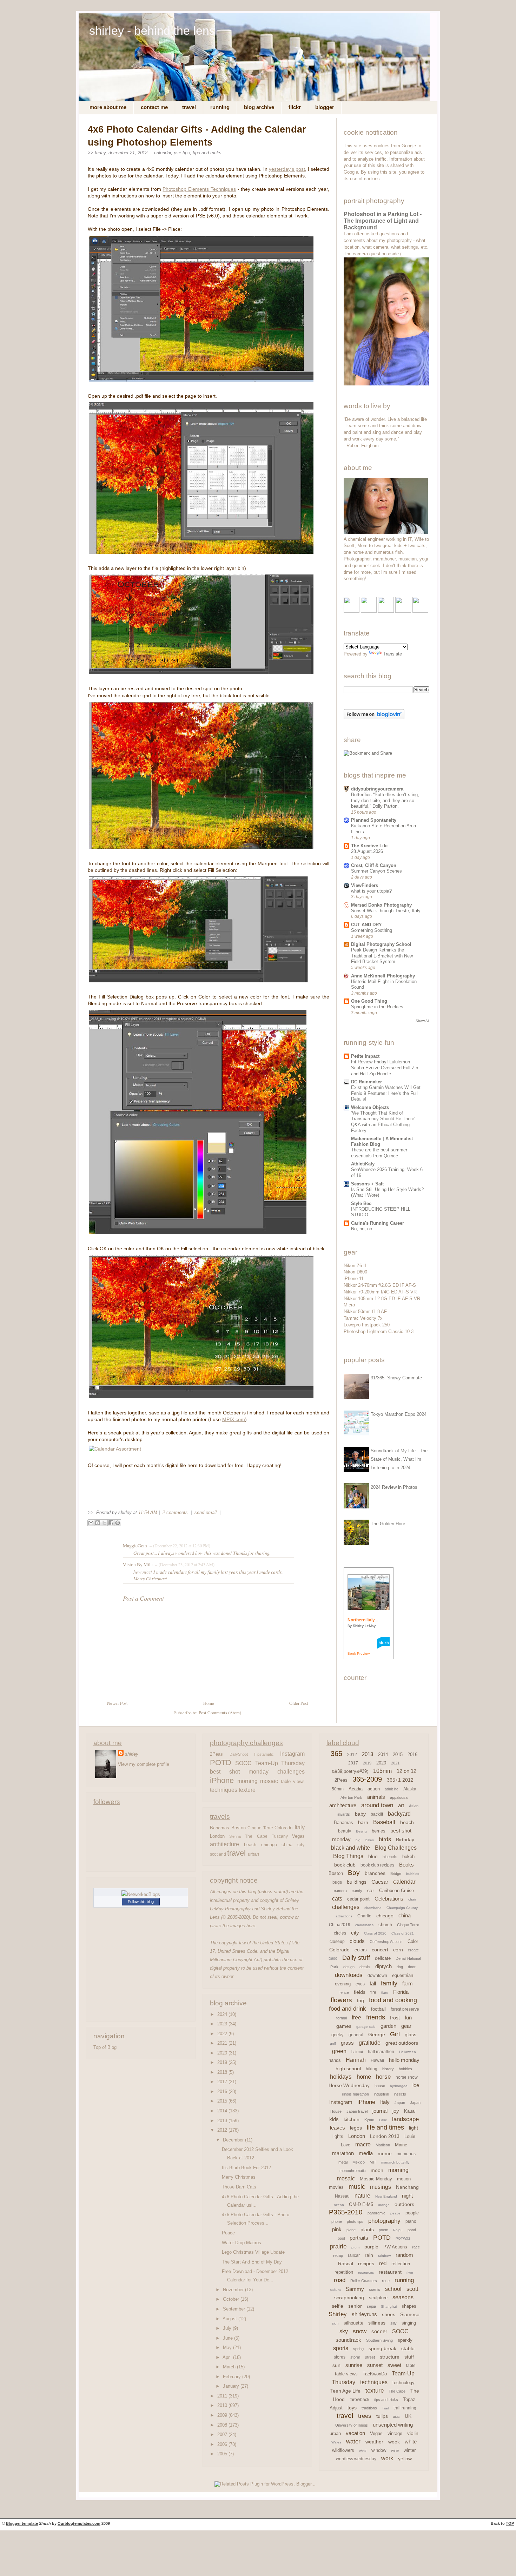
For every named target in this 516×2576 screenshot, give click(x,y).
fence (344, 1992)
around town (377, 1805)
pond (412, 2230)
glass (411, 2034)
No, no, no (362, 1229)
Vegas (298, 1836)
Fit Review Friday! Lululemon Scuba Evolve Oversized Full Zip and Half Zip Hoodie (385, 1068)
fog (360, 2000)
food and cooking (393, 2000)
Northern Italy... (363, 1620)
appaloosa (399, 1797)
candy (357, 1891)
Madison (383, 2145)
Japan (400, 2103)
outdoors (404, 2204)
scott (412, 2289)
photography (384, 2221)
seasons (403, 2297)
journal (380, 2111)
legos (356, 2128)
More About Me (108, 107)
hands (335, 2060)
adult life (392, 1789)
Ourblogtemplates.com (79, 2523)
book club (345, 1865)
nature (362, 2196)
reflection (401, 2264)
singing (409, 2323)
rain (369, 2255)
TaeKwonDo (375, 2374)
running (404, 2280)
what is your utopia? (371, 891)
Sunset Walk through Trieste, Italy (386, 911)
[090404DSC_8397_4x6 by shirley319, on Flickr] (386, 533)
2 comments (176, 1512)
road (340, 2280)
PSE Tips (182, 153)
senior (355, 2306)
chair (412, 1899)
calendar (163, 153)
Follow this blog (141, 1902)
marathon (343, 2153)
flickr (295, 107)
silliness (377, 2323)
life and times (385, 2127)
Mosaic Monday (376, 2179)
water (353, 2442)
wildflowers (343, 2450)
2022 (223, 2034)
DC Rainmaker (366, 1082)
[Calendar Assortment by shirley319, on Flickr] (115, 1449)
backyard (399, 1814)
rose (386, 2281)
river (410, 2272)
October (232, 2299)
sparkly (405, 2340)
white (411, 2442)
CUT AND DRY (366, 925)
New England (386, 2196)
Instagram (292, 1754)
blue (373, 1856)
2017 (223, 2082)
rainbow (384, 2256)
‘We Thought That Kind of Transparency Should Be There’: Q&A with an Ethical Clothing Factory (384, 1122)
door (412, 1967)
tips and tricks (207, 153)
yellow (405, 2459)
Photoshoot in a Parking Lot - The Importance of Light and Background (383, 221)
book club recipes (377, 1865)
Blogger (325, 107)
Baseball (384, 1822)
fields (360, 1992)
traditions (369, 2408)
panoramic (376, 2213)
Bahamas (220, 1828)
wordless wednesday (356, 2459)
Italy (300, 1827)
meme (385, 2153)
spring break (382, 2348)
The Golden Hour (388, 1524)
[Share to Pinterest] (118, 1523)
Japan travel (357, 2111)
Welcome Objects (370, 1107)
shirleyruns (364, 2314)
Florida (401, 1992)
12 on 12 (406, 1771)
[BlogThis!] (98, 1523)
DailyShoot (239, 1754)
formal (342, 2018)
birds (385, 1839)
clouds (357, 1941)
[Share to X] (104, 1523)
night (407, 2196)
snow (360, 2331)
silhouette (353, 2323)
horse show (407, 2077)
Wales (336, 2442)
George (377, 2034)
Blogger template (22, 2523)
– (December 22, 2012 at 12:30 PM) (179, 1546)
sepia (371, 2306)
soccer (379, 2331)
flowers (341, 2000)
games (344, 2026)
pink (337, 2229)
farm (408, 1983)
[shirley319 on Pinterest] (386, 611)
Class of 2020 (375, 1933)
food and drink (348, 2009)
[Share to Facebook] (111, 1523)
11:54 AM (148, 1512)
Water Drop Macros (242, 2243)
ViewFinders (365, 885)
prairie (338, 2247)
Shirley (338, 2314)
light (414, 2128)
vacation (355, 2433)
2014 (223, 2111)
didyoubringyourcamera (377, 789)
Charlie (364, 1916)
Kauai (410, 2111)
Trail (385, 2408)
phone (337, 2221)
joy (396, 2111)
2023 (223, 2024)
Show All (422, 1021)
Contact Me (154, 107)
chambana (373, 1908)
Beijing (361, 1831)
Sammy (355, 2289)
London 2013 (385, 2136)
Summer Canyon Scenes (376, 871)
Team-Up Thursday (280, 1763)
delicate (383, 1958)
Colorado (283, 1828)
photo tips (355, 2221)
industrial (381, 2094)
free (356, 2017)
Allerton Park (351, 1797)
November (234, 2290)
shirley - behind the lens (152, 31)
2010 (223, 2405)
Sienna (235, 1836)
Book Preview (359, 1653)
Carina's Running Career (378, 1223)
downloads (349, 1975)
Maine (401, 2145)
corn (398, 1950)
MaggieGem (135, 1546)
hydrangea (399, 2086)
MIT (373, 2162)
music (357, 2187)
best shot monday (239, 1771)
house (380, 2086)
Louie (410, 2136)
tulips (382, 2416)
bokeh (408, 1857)
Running (220, 107)
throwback (359, 2400)
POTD (221, 1763)
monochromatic (353, 2171)
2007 (223, 2434)
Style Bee (361, 1203)
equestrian (403, 1975)
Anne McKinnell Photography (383, 976)
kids (334, 2119)
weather (374, 2442)
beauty (345, 1831)
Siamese (410, 2314)
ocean (339, 2205)
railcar (354, 2255)
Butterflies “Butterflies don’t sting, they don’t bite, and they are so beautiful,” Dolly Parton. (385, 800)
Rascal (346, 2264)
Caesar (380, 1882)
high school (348, 2069)
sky (344, 2331)
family (389, 1983)
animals (376, 1797)
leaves (338, 2128)
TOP (510, 2523)
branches (375, 1873)
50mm (338, 1789)
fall (373, 1983)
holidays (341, 2077)
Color (413, 1941)
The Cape (256, 1836)
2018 (223, 2072)
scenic (375, 2289)
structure (390, 2357)
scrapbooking (349, 2298)
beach (250, 1845)
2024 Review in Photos (394, 1487)
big (358, 1840)
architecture (224, 1844)
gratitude (370, 2043)
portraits (359, 2238)
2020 (223, 2053)
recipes (366, 2264)
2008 (223, 2425)
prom (355, 2247)
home (364, 2077)
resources (366, 2272)
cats (337, 1899)
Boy (354, 1873)
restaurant (390, 2272)
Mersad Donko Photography (381, 905)
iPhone (222, 1781)
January (232, 2386)
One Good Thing (369, 1001)
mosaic (269, 1781)
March (230, 2367)
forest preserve (405, 2009)
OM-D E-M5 (361, 2204)
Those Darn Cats (239, 2187)
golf (333, 2043)
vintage (395, 2433)
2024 (223, 2014)
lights (338, 2136)
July (228, 2328)
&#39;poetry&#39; (350, 1771)
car (371, 1890)
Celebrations (389, 1899)
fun (408, 2017)
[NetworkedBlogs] (141, 1894)
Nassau (342, 2196)
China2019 (340, 1925)
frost (395, 2018)
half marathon (381, 2052)
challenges (291, 1771)
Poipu (398, 2230)
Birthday (405, 1839)
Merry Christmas (239, 2177)
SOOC (243, 1763)
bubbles (413, 1874)
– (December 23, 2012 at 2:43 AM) (184, 1565)
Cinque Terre (260, 1828)
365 (336, 1754)
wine (395, 2450)
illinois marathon (355, 2094)
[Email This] (91, 1523)
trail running (405, 2408)
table (411, 2366)
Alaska (410, 1789)
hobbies (405, 2069)
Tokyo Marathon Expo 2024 (399, 1414)
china (287, 1845)
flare (385, 1993)
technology (403, 2383)
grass (347, 2043)
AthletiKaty (363, 1164)
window (379, 2450)
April (228, 2357)
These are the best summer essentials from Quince (379, 1153)
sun (336, 2365)
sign (335, 2323)
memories (406, 2154)
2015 (223, 2101)
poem (383, 2230)
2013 (223, 2121)
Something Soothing (372, 930)
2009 (223, 2415)
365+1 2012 (400, 1780)
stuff (409, 2357)
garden (388, 2026)
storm (355, 2357)
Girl (395, 2034)
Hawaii (377, 2060)
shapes (409, 2306)
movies (336, 2187)
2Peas (216, 1754)
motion (404, 2179)
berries (379, 1831)
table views (293, 1781)
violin (413, 2433)
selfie (338, 2306)
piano (411, 2221)
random (404, 2255)
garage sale (366, 2027)
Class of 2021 (403, 1933)
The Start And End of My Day (252, 2262)
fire (373, 1992)
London (217, 1836)
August (230, 2319)
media (366, 2153)
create (413, 1950)
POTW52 (403, 2238)
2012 (223, 2130)
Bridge (396, 1874)
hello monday (404, 2060)
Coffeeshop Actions (386, 1942)
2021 (223, 2043)
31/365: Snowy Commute (396, 1378)
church (385, 1925)
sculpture (378, 2298)
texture (247, 1790)
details (365, 1967)
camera (340, 1891)
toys (352, 2408)
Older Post (299, 1703)
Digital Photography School (381, 944)
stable (408, 2348)
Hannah (356, 2060)
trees (365, 2416)
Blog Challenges (396, 1848)
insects (400, 2094)
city (301, 1845)
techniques (224, 1790)
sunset (375, 2365)
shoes (389, 2314)
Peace (228, 2233)
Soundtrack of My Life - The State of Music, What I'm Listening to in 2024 (399, 1459)
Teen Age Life (345, 2391)
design (349, 1967)
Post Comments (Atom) (220, 1713)
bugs (337, 1882)
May (228, 2348)
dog (400, 1967)
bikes (370, 1840)
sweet (394, 2365)
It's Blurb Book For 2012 (246, 2168)
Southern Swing (379, 2340)
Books (406, 1865)
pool (341, 2238)
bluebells (390, 1857)
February (233, 2377)
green (339, 2051)
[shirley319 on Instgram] (420, 611)
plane (351, 2230)
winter (410, 2450)
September (235, 2309)
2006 (223, 2444)
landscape (405, 2119)
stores (340, 2357)
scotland (218, 1854)
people (412, 2213)
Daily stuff (356, 1958)
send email (206, 1512)
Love (346, 2145)
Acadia (356, 1789)
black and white (350, 1848)
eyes (360, 1984)
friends (376, 2017)
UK (408, 2416)
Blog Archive (259, 107)
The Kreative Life (369, 846)
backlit (377, 1814)
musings (381, 2187)
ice (416, 2085)
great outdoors (402, 2043)
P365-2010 (346, 2212)
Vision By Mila (138, 1565)
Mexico (359, 2162)
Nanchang (407, 2187)
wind (363, 2451)
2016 (223, 2091)
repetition (344, 2272)
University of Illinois (352, 2425)
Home (209, 1703)
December (234, 2140)
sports (341, 2348)
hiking (372, 2069)
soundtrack (348, 2340)
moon (377, 2170)
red (383, 2263)
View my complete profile (144, 1764)
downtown (377, 1976)
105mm (382, 1771)
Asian (414, 1806)
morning (247, 1781)
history (388, 2069)
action (374, 1789)
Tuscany (280, 1836)
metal (343, 2162)
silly (393, 2323)
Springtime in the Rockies (377, 1007)
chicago (269, 1845)
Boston (239, 1828)
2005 (223, 2454)
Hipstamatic (264, 1754)
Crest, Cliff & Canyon (374, 865)
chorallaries (364, 1925)
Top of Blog (105, 2047)
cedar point (358, 1899)
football (378, 2009)
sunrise (354, 2365)
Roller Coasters (364, 2281)
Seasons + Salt (367, 1184)
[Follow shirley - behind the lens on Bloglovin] (374, 718)
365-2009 (367, 1779)
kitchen (352, 2119)
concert (380, 1950)
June (229, 2338)
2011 (223, 2396)
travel (236, 1853)
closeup (337, 1942)
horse (383, 2077)
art (401, 1805)
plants (367, 2229)
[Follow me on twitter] (369, 611)
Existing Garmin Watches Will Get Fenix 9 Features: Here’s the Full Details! (386, 1093)
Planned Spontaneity (374, 820)
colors (361, 1950)
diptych (383, 1966)
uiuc (396, 2416)
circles (340, 1933)
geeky (338, 2035)
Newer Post (117, 1703)
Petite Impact (365, 1056)
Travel (189, 107)
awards (344, 1814)
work (387, 2458)
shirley (132, 1754)
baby (360, 1814)
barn (363, 1822)
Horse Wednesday (349, 2085)
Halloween (408, 2052)
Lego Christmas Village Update (253, 2252)
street (370, 2357)
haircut (357, 2052)
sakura (335, 2290)
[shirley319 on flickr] (352, 611)
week (394, 2442)
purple (371, 2247)
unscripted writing (393, 2425)
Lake (383, 2120)
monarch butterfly (395, 2162)
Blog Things (348, 1856)
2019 (223, 2062)
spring (358, 2349)
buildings (357, 1882)
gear (406, 2026)
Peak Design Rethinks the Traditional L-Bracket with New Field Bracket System (382, 956)
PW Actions (395, 2247)
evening (343, 1984)
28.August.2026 (367, 851)
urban (253, 1854)
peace (395, 2213)
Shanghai (389, 2306)
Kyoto (369, 2120)
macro (363, 2144)
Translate (392, 654)
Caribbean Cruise (396, 1891)
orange (384, 2205)
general (356, 2035)
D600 (333, 1959)
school (393, 2289)
